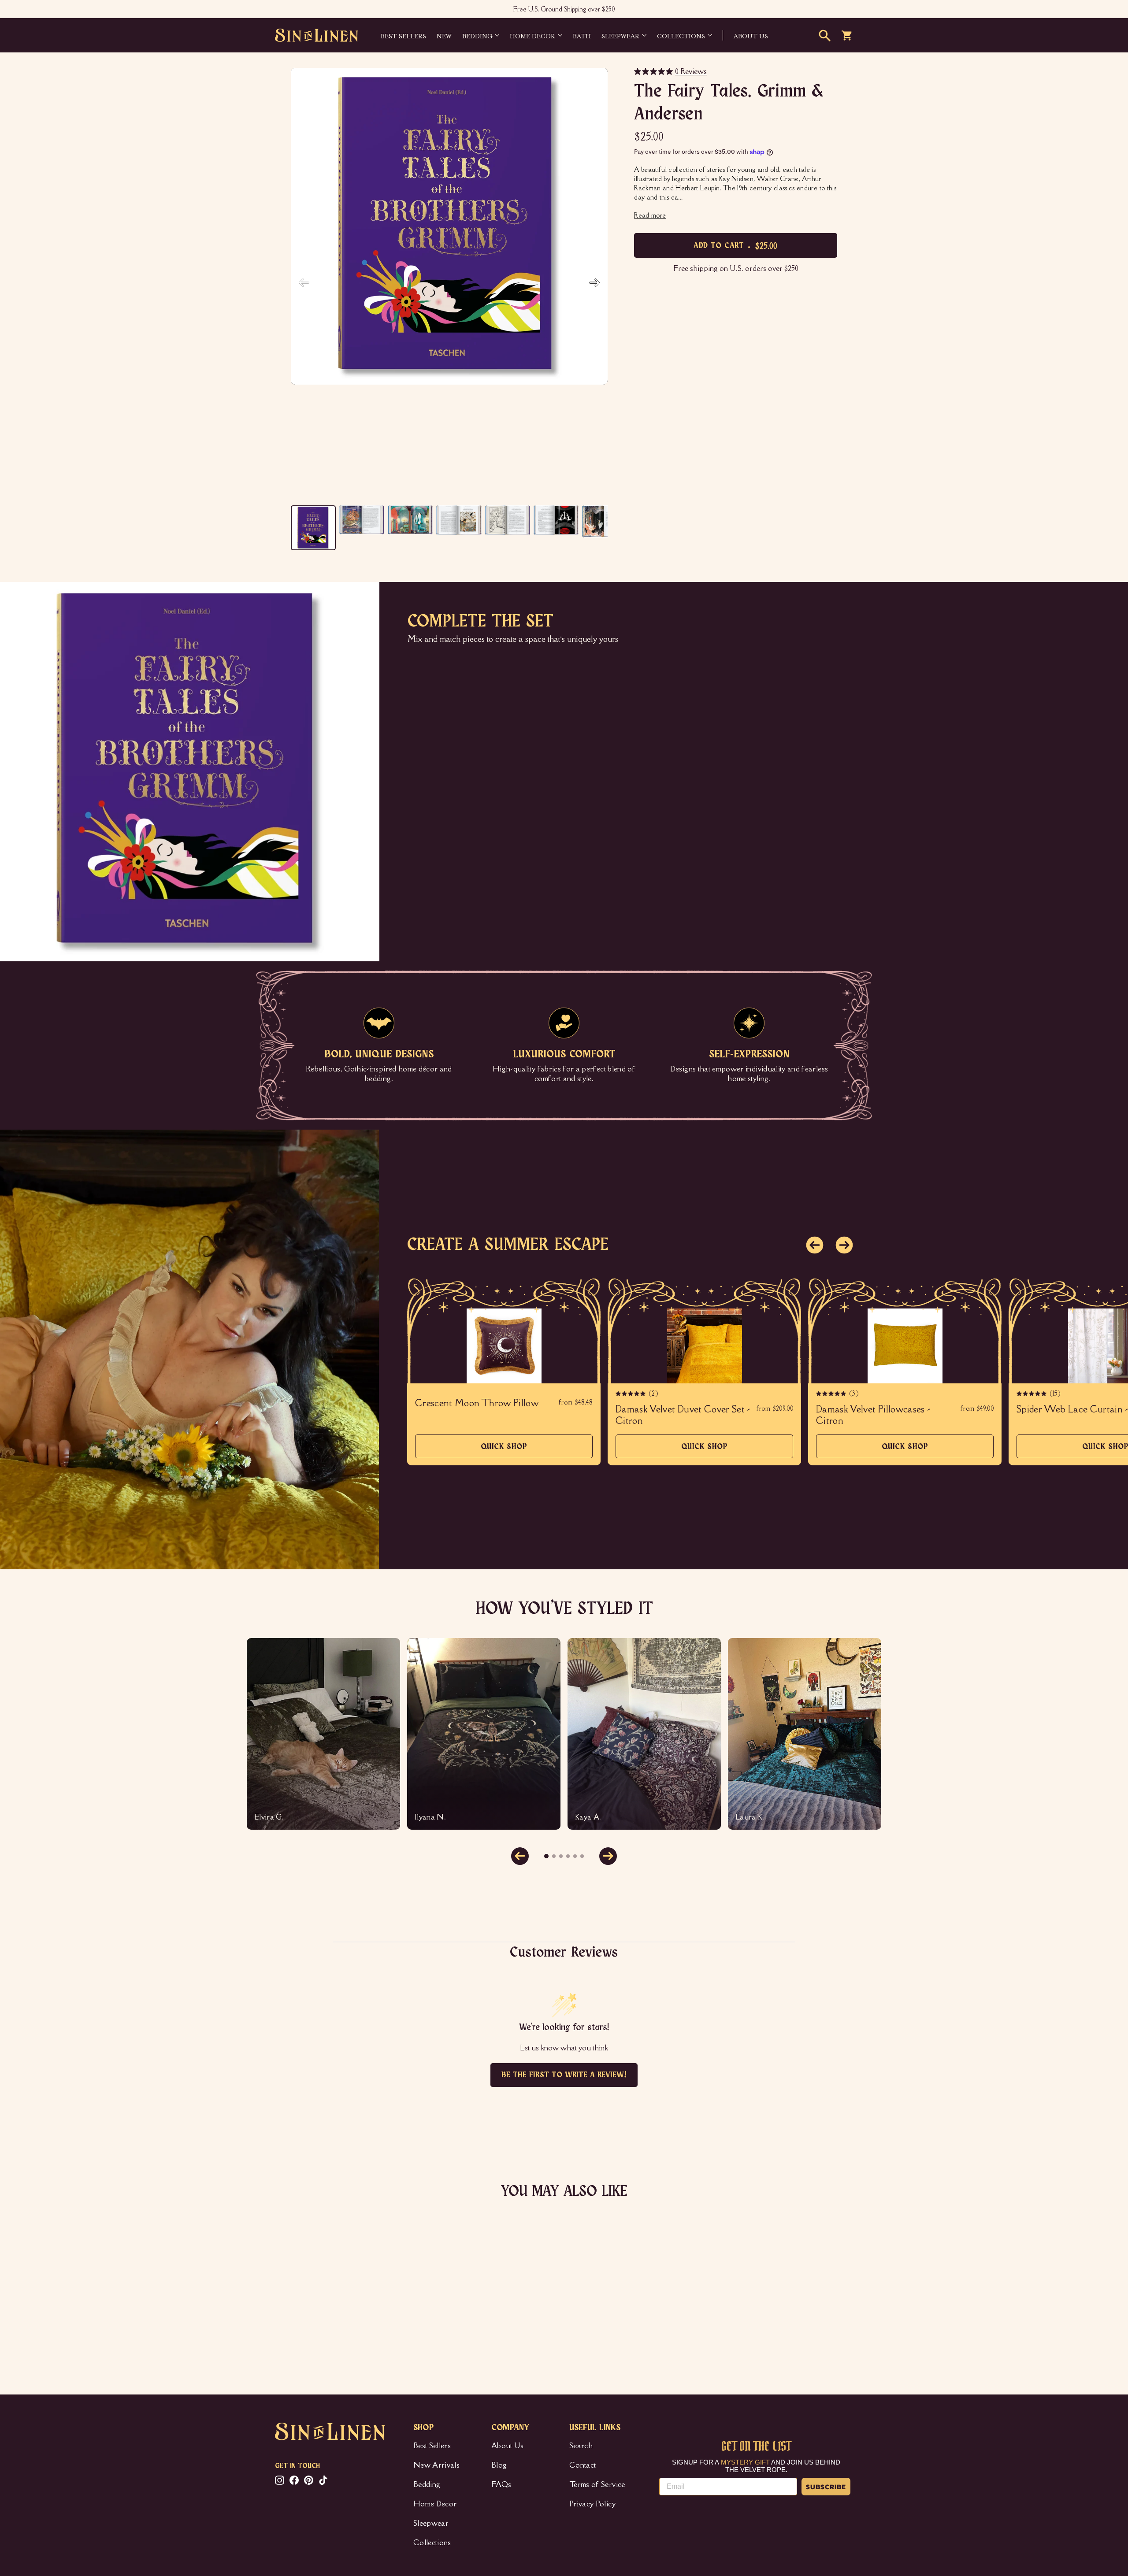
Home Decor (532, 35)
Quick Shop (504, 1451)
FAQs (501, 2484)
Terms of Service (597, 2484)
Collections (681, 35)
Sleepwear (620, 35)
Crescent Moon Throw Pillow (477, 1403)
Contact (583, 2465)
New (444, 35)
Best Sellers (403, 35)
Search (581, 2446)
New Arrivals (436, 2465)
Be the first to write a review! (564, 2075)
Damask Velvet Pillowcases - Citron (873, 1415)
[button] (594, 283)
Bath (582, 35)
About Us (508, 2446)
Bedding (477, 35)
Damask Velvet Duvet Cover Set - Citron (683, 1415)
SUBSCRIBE (826, 2487)
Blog (499, 2465)
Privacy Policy (592, 2504)
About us (751, 35)
